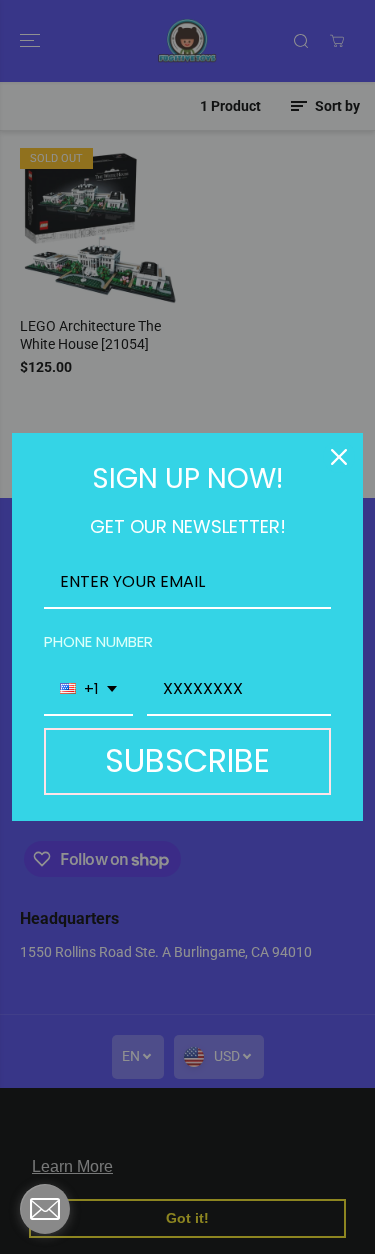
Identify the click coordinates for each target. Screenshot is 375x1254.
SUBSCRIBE (187, 760)
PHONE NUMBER (98, 641)
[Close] (339, 457)
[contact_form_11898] (45, 1209)
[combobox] (88, 689)
